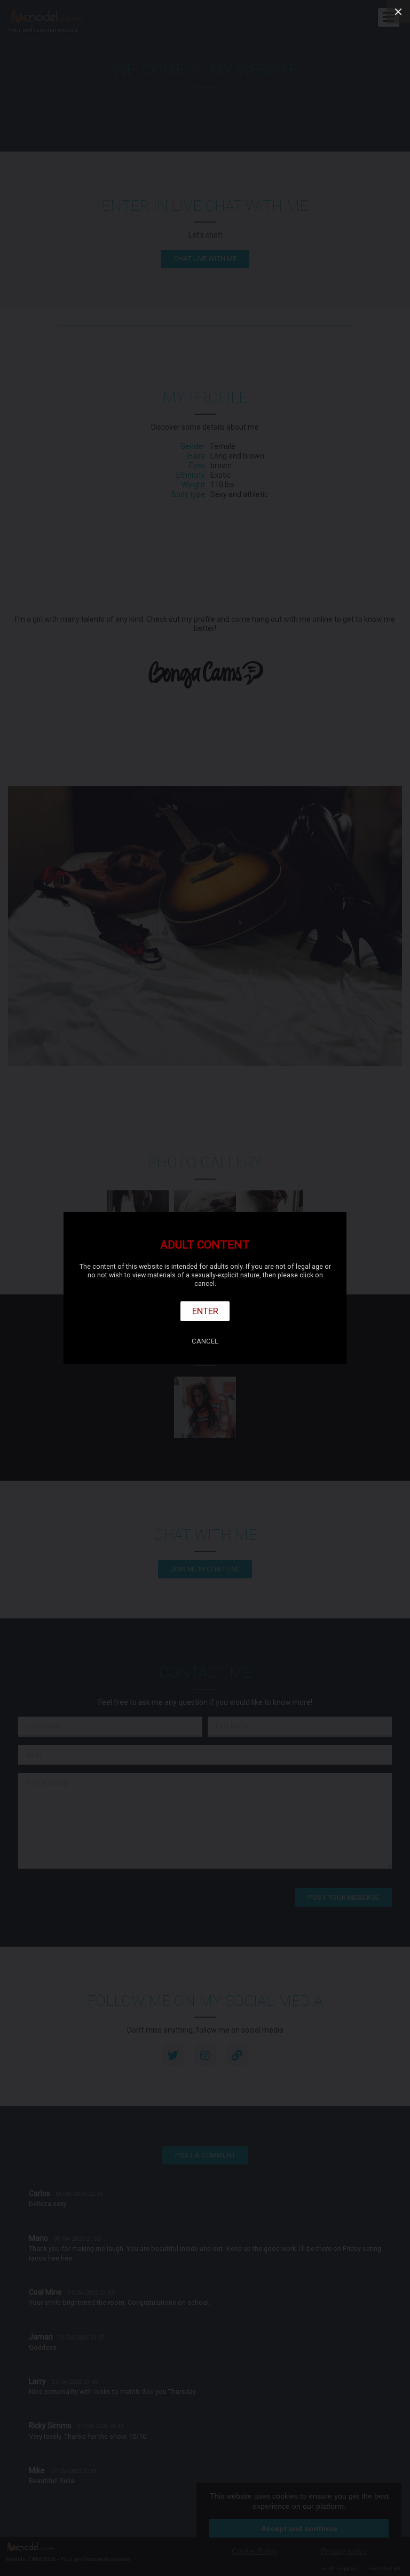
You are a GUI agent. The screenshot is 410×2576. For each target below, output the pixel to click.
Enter (205, 1311)
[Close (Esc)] (398, 12)
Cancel (205, 1341)
